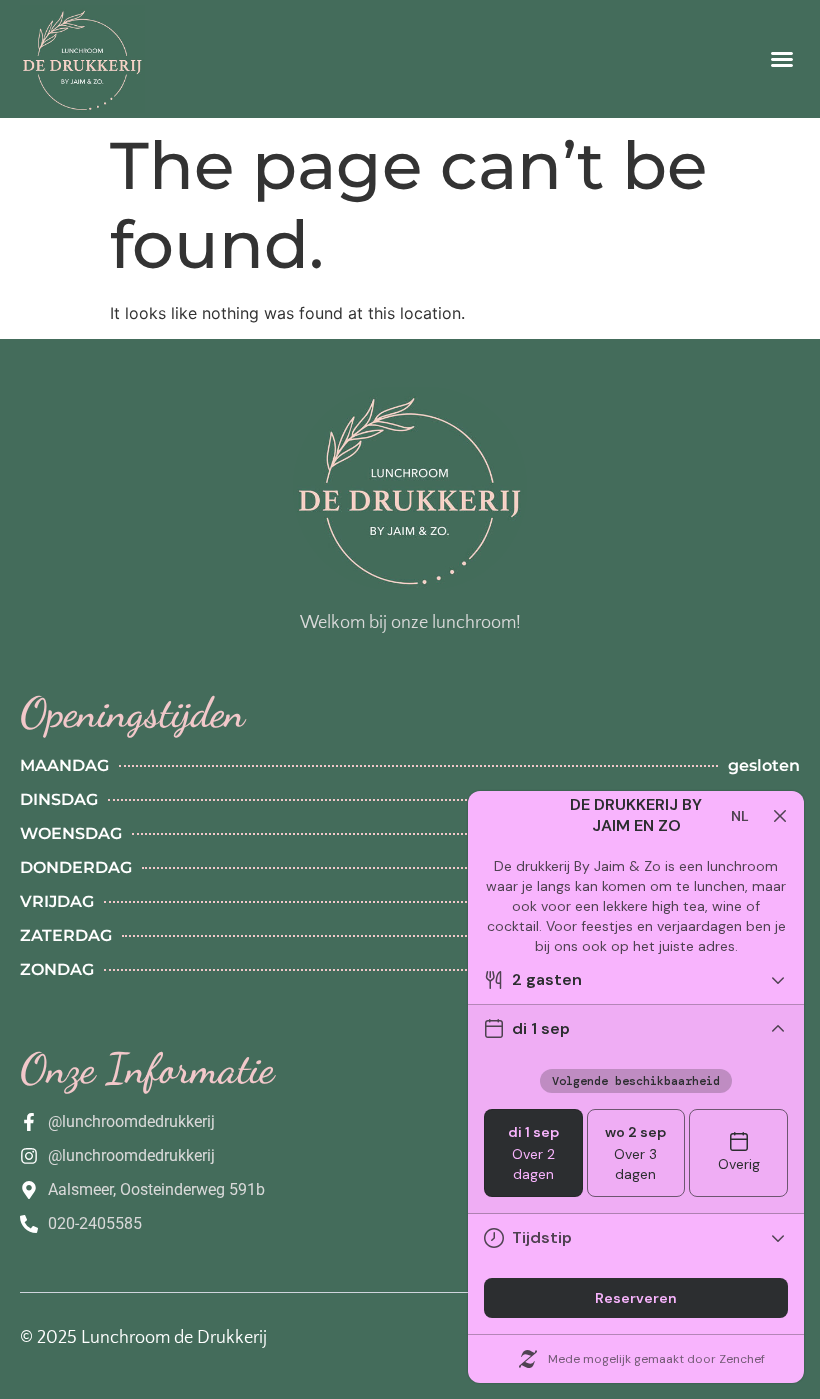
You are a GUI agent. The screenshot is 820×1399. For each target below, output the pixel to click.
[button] (782, 59)
